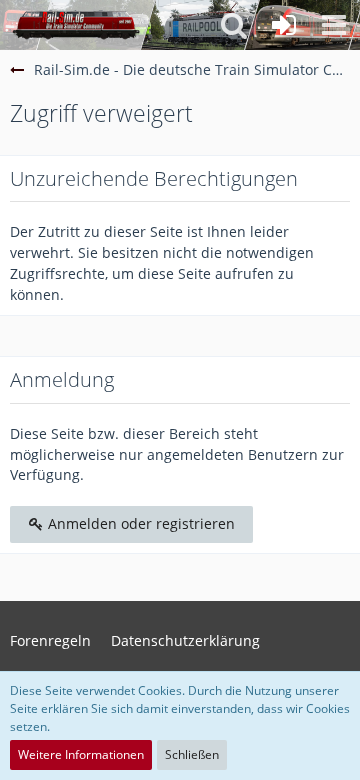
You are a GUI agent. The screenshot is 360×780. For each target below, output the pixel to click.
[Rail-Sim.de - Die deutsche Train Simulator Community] (76, 25)
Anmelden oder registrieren (139, 523)
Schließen (192, 754)
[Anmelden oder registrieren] (284, 25)
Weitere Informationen (81, 754)
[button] (334, 25)
